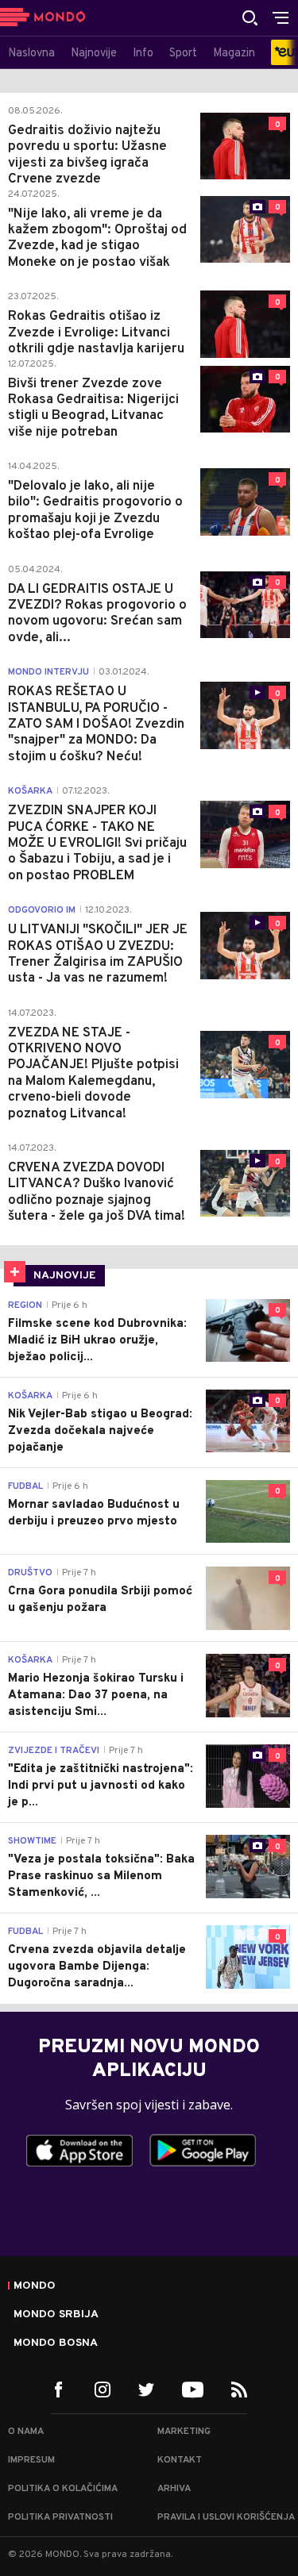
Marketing (184, 2432)
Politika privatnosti (60, 2517)
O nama (26, 2432)
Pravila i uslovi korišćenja (226, 2517)
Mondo (35, 2286)
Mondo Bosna (56, 2343)
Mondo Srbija (56, 2315)
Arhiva (174, 2489)
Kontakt (180, 2460)
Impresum (31, 2460)
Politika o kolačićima (63, 2489)
